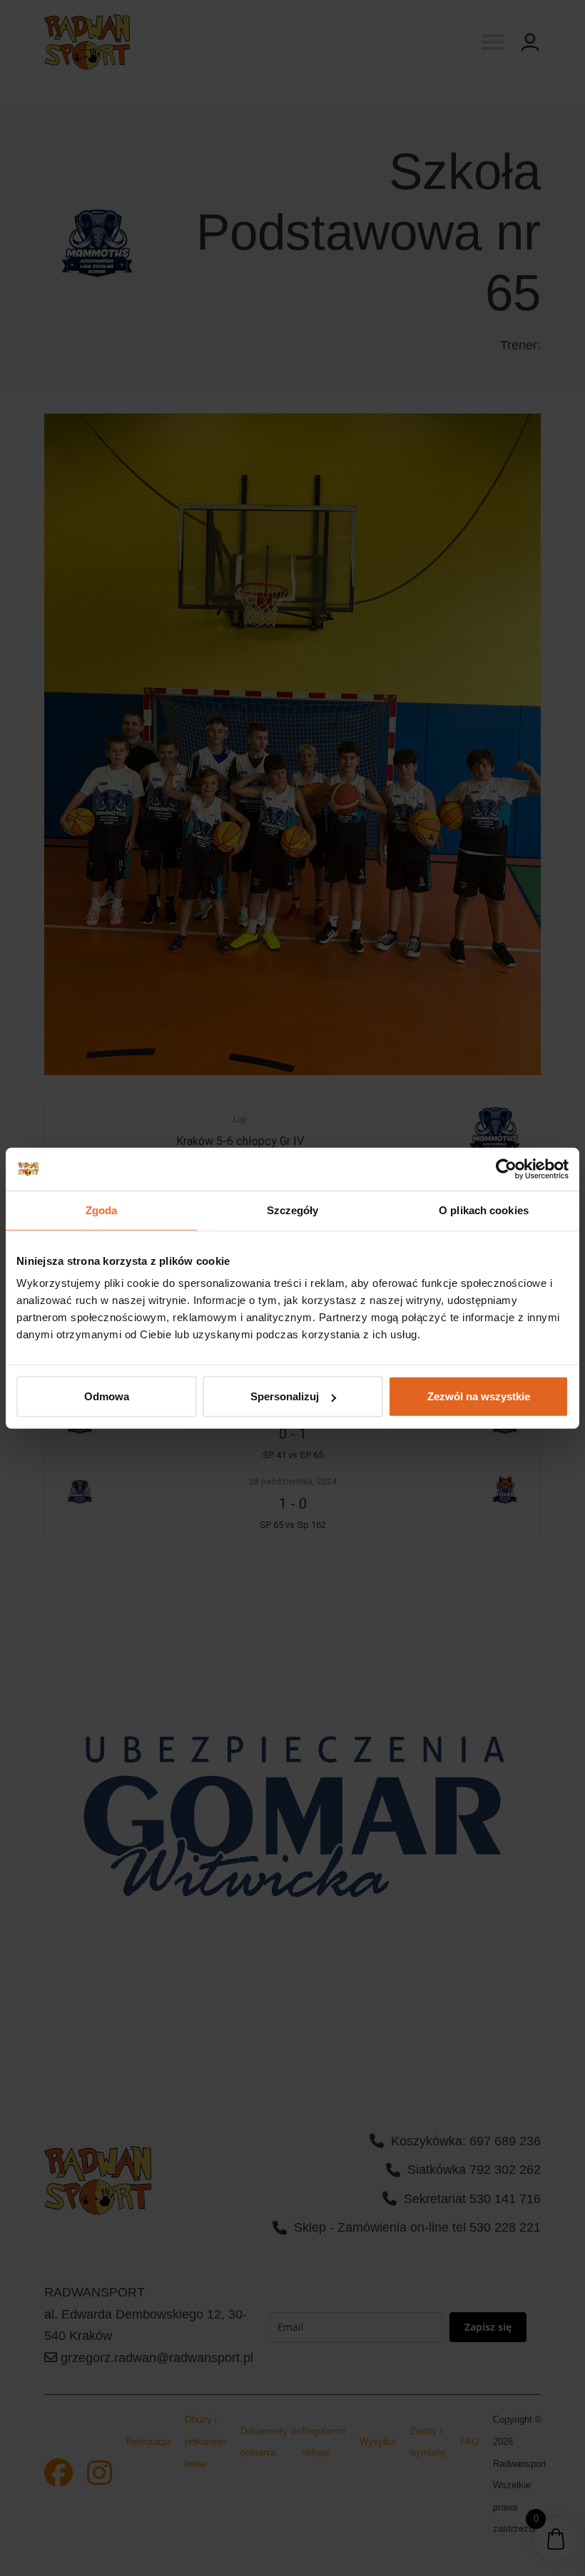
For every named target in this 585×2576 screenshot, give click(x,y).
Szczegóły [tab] (293, 1210)
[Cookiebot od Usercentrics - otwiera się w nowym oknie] (506, 1169)
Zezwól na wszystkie (479, 1396)
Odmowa (107, 1396)
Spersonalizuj (285, 1396)
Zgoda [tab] (102, 1210)
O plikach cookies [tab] (484, 1210)
